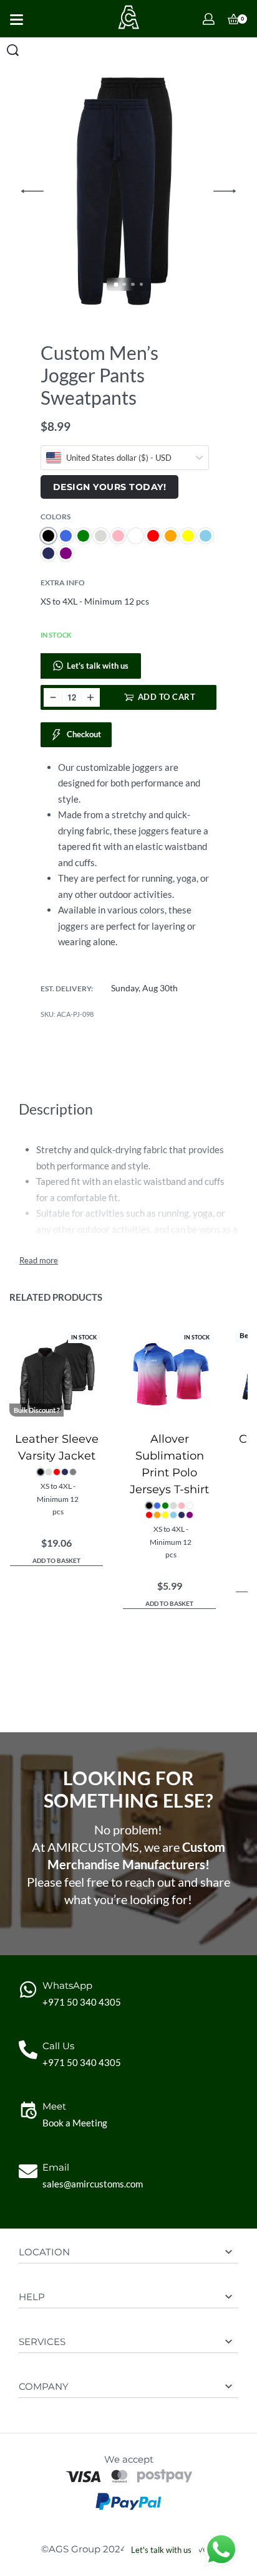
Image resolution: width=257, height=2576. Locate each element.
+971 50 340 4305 (82, 2002)
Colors (56, 517)
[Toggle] (39, 1261)
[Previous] (32, 191)
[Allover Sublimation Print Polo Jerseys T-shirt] (169, 1376)
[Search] (13, 50)
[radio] (48, 536)
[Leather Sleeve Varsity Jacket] (56, 1376)
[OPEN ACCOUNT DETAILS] (209, 19)
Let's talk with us (98, 666)
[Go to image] (116, 284)
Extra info (63, 583)
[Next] (225, 191)
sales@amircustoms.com (93, 2184)
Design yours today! (110, 487)
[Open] (17, 20)
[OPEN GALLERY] (128, 191)
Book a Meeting (75, 2123)
